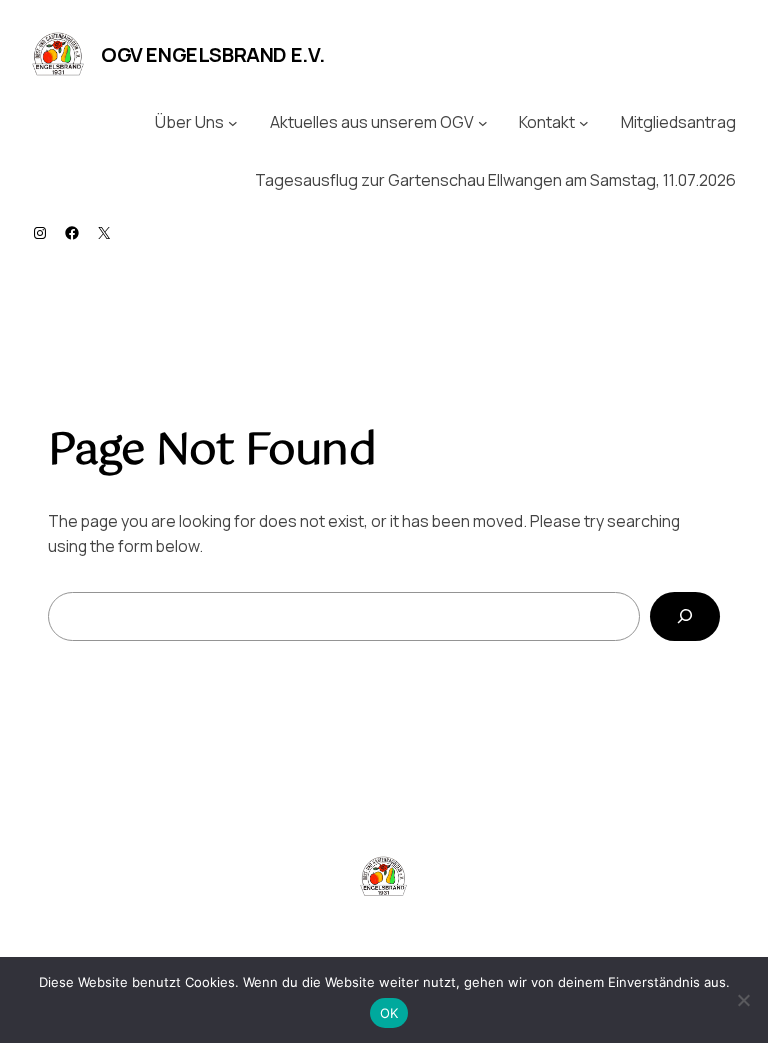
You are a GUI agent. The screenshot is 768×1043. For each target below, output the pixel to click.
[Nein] (743, 1000)
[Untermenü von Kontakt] (584, 123)
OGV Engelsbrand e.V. (213, 54)
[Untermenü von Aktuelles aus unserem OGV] (483, 123)
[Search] (685, 616)
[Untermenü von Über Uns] (233, 123)
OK (389, 1013)
